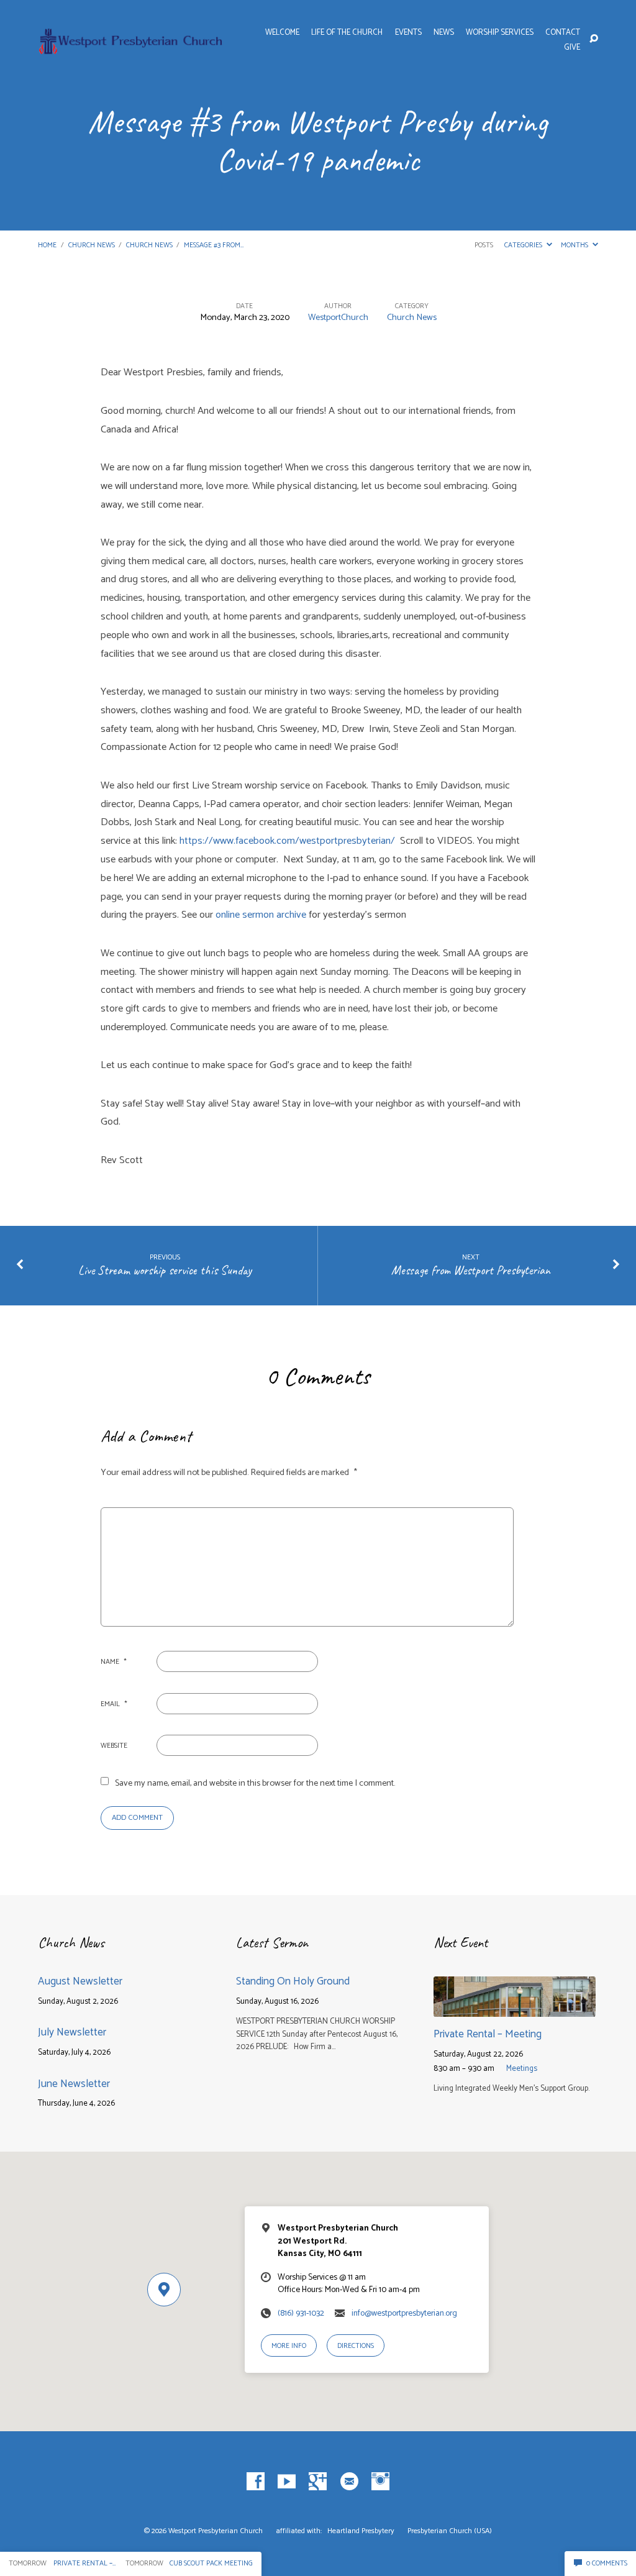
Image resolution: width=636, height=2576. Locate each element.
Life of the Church (347, 33)
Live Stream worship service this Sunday (165, 1270)
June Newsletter (74, 2084)
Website (114, 1746)
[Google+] (318, 2482)
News (444, 33)
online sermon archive (262, 915)
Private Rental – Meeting (488, 2034)
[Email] (349, 2482)
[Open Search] (594, 39)
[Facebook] (256, 2482)
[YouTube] (287, 2482)
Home (47, 245)
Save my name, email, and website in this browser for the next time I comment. (255, 1783)
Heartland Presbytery (362, 2531)
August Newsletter (80, 1981)
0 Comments (606, 2563)
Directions (356, 2346)
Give (572, 48)
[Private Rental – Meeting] (515, 2008)
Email (114, 1704)
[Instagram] (380, 2482)
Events (408, 33)
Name (114, 1662)
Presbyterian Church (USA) (450, 2531)
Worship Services (500, 33)
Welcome (282, 33)
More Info (289, 2346)
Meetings (522, 2069)
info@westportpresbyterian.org (404, 2313)
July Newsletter (72, 2032)
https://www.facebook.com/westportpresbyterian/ (290, 841)
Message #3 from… (214, 245)
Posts (484, 245)
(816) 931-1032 (301, 2313)
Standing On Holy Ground (294, 1981)
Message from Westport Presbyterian (471, 1270)
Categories (524, 245)
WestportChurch (338, 317)
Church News (92, 245)
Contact (563, 33)
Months (575, 245)
